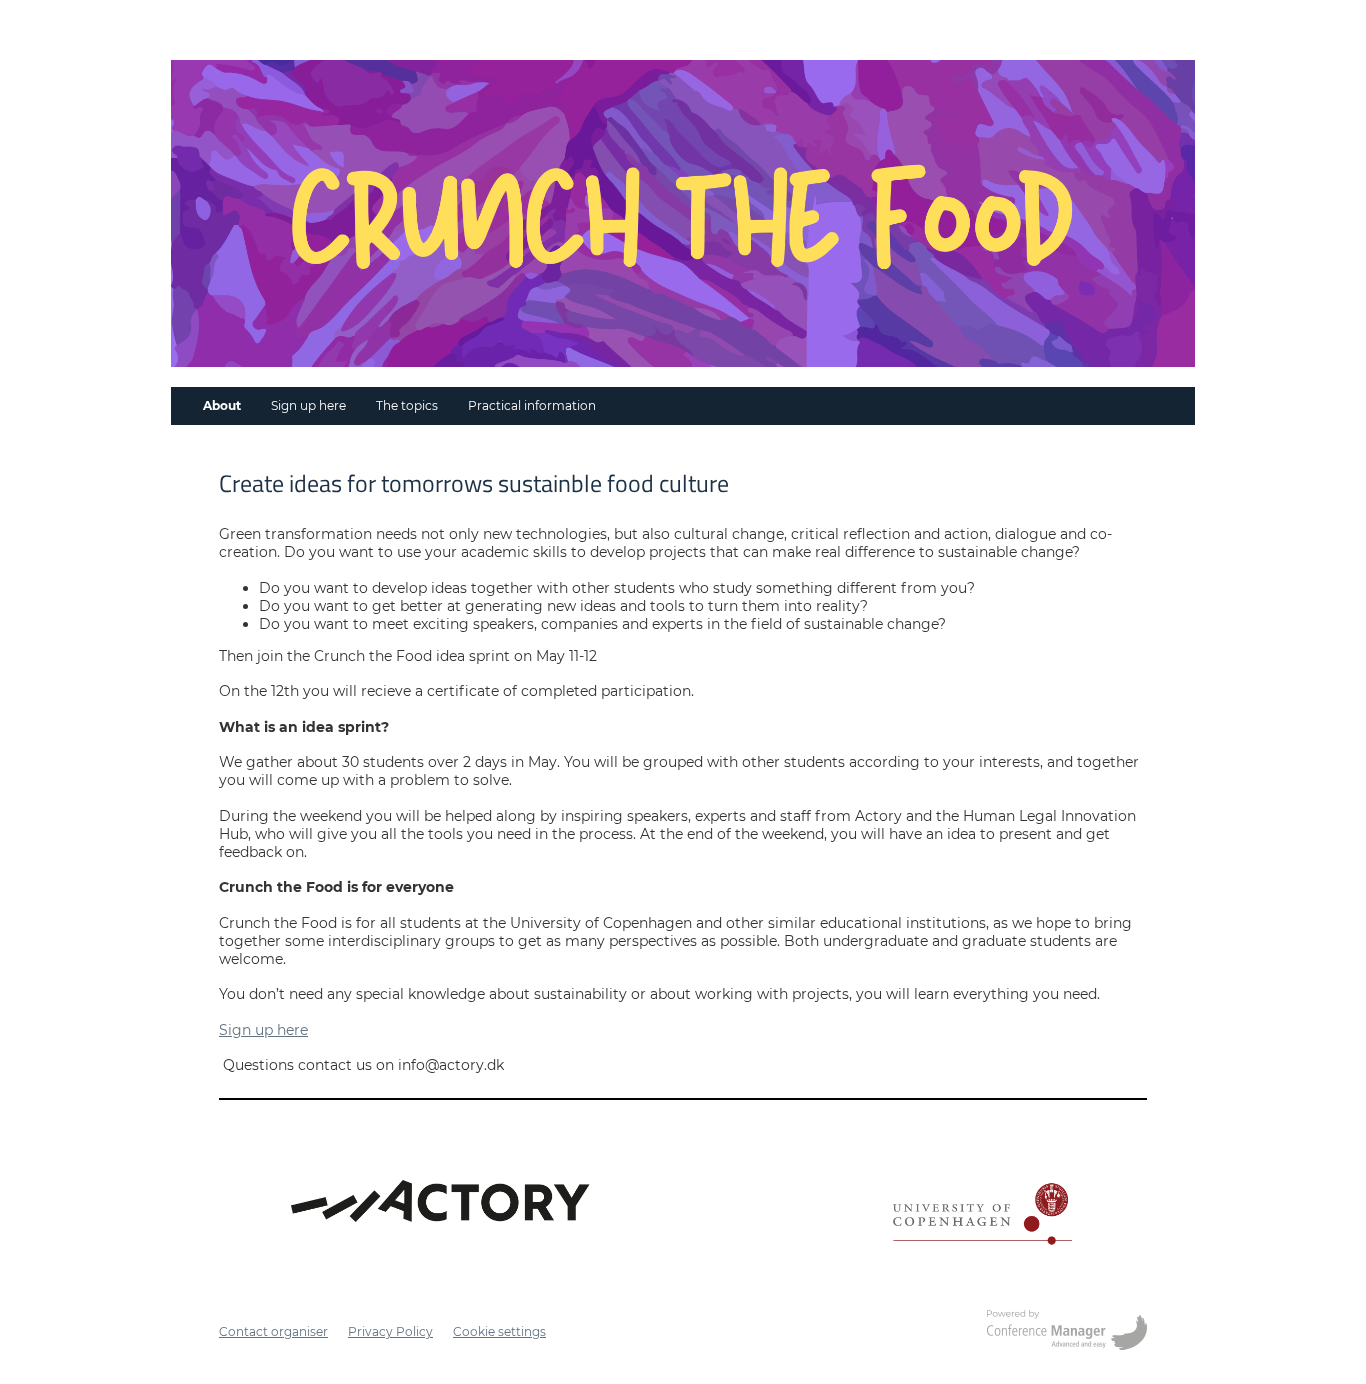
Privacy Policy (390, 1331)
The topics (407, 405)
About (222, 405)
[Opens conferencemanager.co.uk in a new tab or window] (1067, 1332)
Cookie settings (499, 1331)
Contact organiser (273, 1331)
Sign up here (308, 405)
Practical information (532, 405)
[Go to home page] (683, 213)
